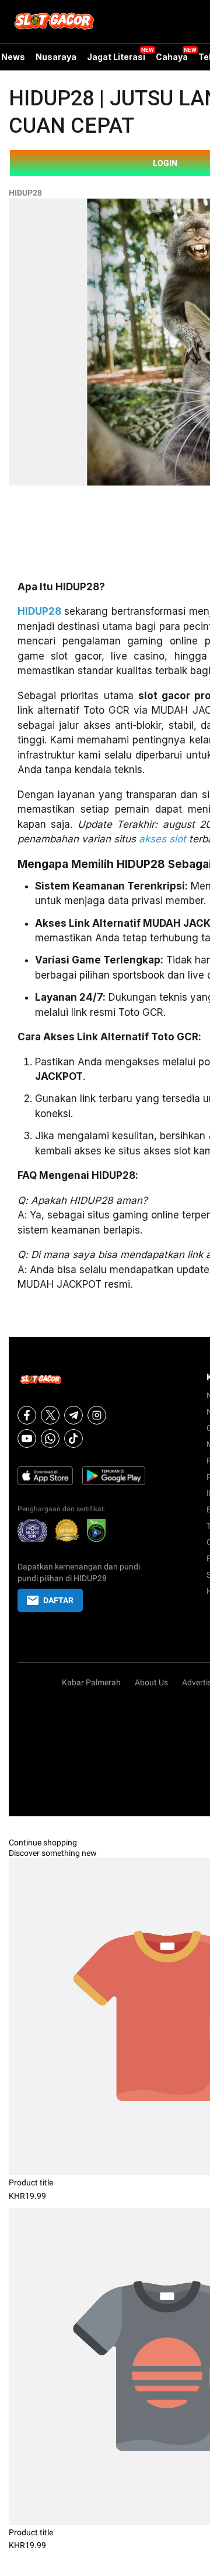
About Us (151, 1682)
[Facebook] (27, 1415)
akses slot (162, 839)
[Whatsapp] (50, 1438)
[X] (50, 1415)
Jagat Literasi (116, 57)
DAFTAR (58, 1600)
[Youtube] (27, 1438)
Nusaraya (56, 57)
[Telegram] (73, 1415)
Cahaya (172, 57)
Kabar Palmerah (91, 1682)
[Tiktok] (73, 1438)
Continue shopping (43, 1842)
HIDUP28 (25, 193)
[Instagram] (97, 1415)
